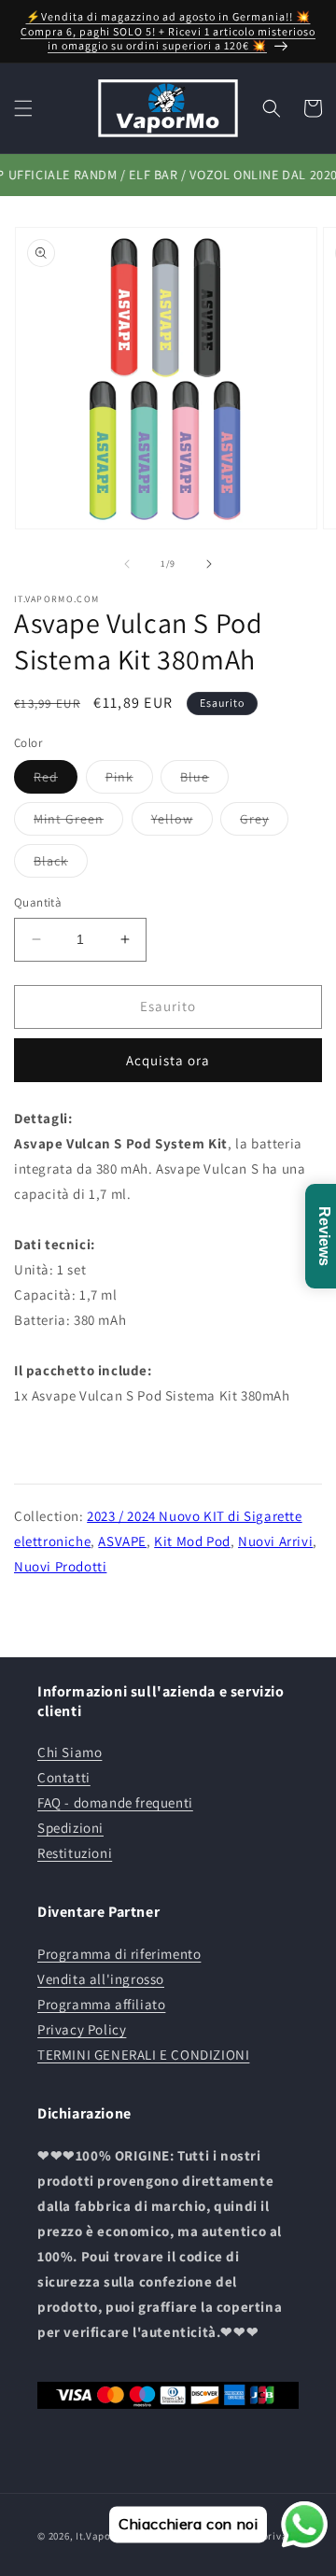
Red (56, 781)
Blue (204, 781)
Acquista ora (168, 1060)
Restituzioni (75, 1853)
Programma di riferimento (119, 1954)
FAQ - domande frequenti (115, 1802)
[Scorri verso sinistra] (127, 564)
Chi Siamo (70, 1752)
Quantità (38, 902)
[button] (23, 108)
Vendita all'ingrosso (101, 1979)
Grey (264, 823)
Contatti (64, 1777)
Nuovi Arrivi (275, 1541)
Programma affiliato (101, 2004)
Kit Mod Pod (192, 1541)
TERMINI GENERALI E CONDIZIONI (143, 2055)
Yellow (182, 823)
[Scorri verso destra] (209, 564)
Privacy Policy (82, 2029)
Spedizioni (70, 1828)
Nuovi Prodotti (60, 1566)
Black (61, 865)
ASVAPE (122, 1541)
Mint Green (78, 823)
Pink (129, 781)
